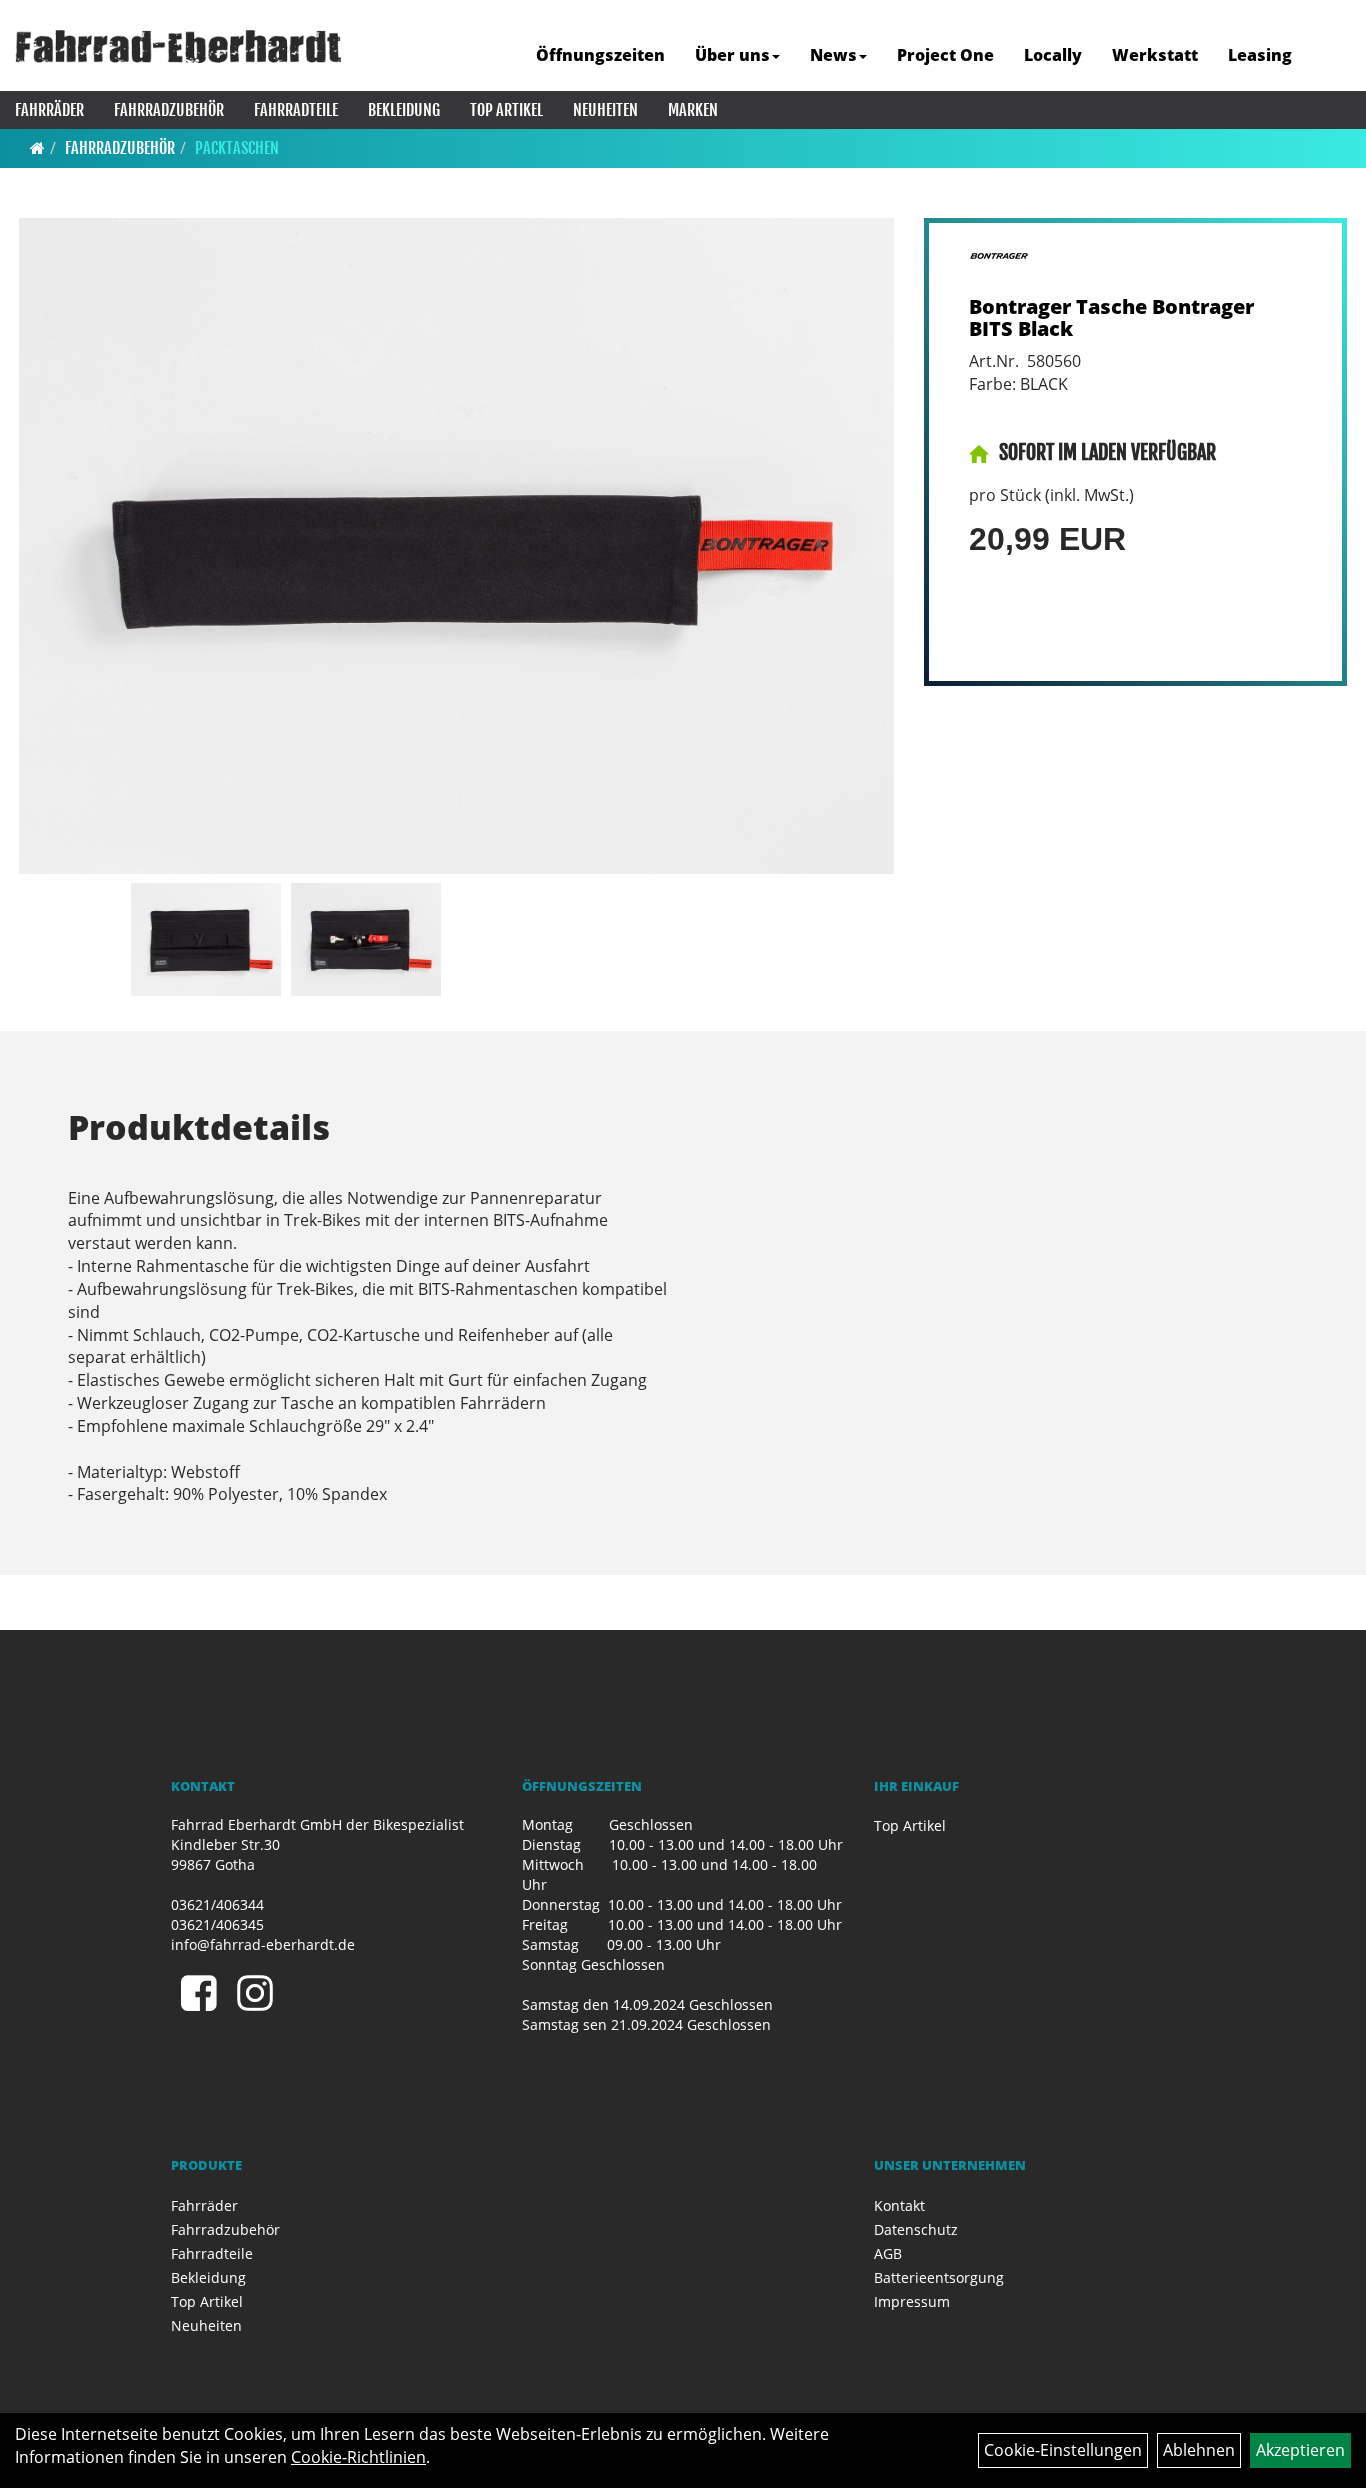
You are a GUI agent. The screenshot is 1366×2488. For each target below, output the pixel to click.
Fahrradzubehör (169, 110)
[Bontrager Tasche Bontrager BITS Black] (456, 546)
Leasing (1260, 55)
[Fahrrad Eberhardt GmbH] (178, 46)
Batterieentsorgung (939, 2277)
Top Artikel (506, 110)
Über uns (732, 55)
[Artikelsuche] (1329, 56)
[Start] (37, 148)
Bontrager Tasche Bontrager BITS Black (1111, 317)
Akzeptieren (1300, 2450)
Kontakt (899, 2205)
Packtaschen (237, 148)
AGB (888, 2253)
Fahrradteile (296, 110)
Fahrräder (49, 110)
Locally (1053, 55)
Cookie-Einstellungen (1063, 2450)
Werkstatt (1155, 55)
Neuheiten (605, 110)
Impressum (912, 2301)
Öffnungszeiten (600, 55)
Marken (693, 110)
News (833, 55)
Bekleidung (404, 110)
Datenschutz (916, 2229)
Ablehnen (1199, 2450)
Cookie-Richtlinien (358, 2457)
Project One (945, 55)
